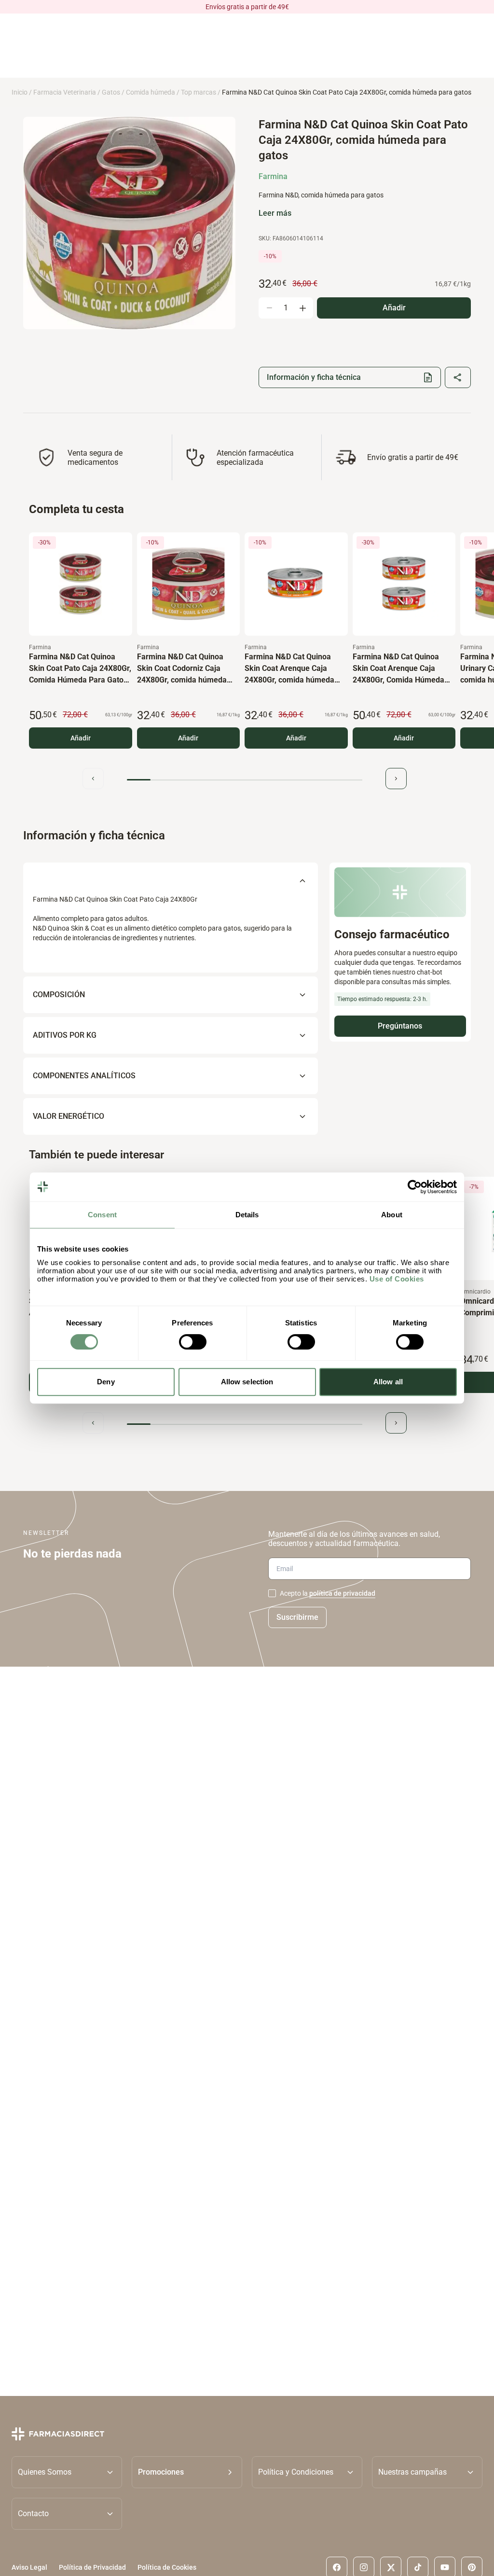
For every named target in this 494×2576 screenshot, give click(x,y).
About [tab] (392, 1215)
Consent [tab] (102, 1215)
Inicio (20, 92)
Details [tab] (247, 1215)
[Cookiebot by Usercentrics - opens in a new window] (415, 1187)
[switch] (193, 1342)
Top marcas (199, 92)
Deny (106, 1382)
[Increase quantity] (302, 308)
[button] (187, 2472)
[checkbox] (272, 1593)
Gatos (111, 92)
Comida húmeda (151, 92)
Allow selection (247, 1382)
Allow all (388, 1382)
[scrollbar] (245, 780)
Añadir (81, 738)
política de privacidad (342, 1593)
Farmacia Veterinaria (65, 92)
